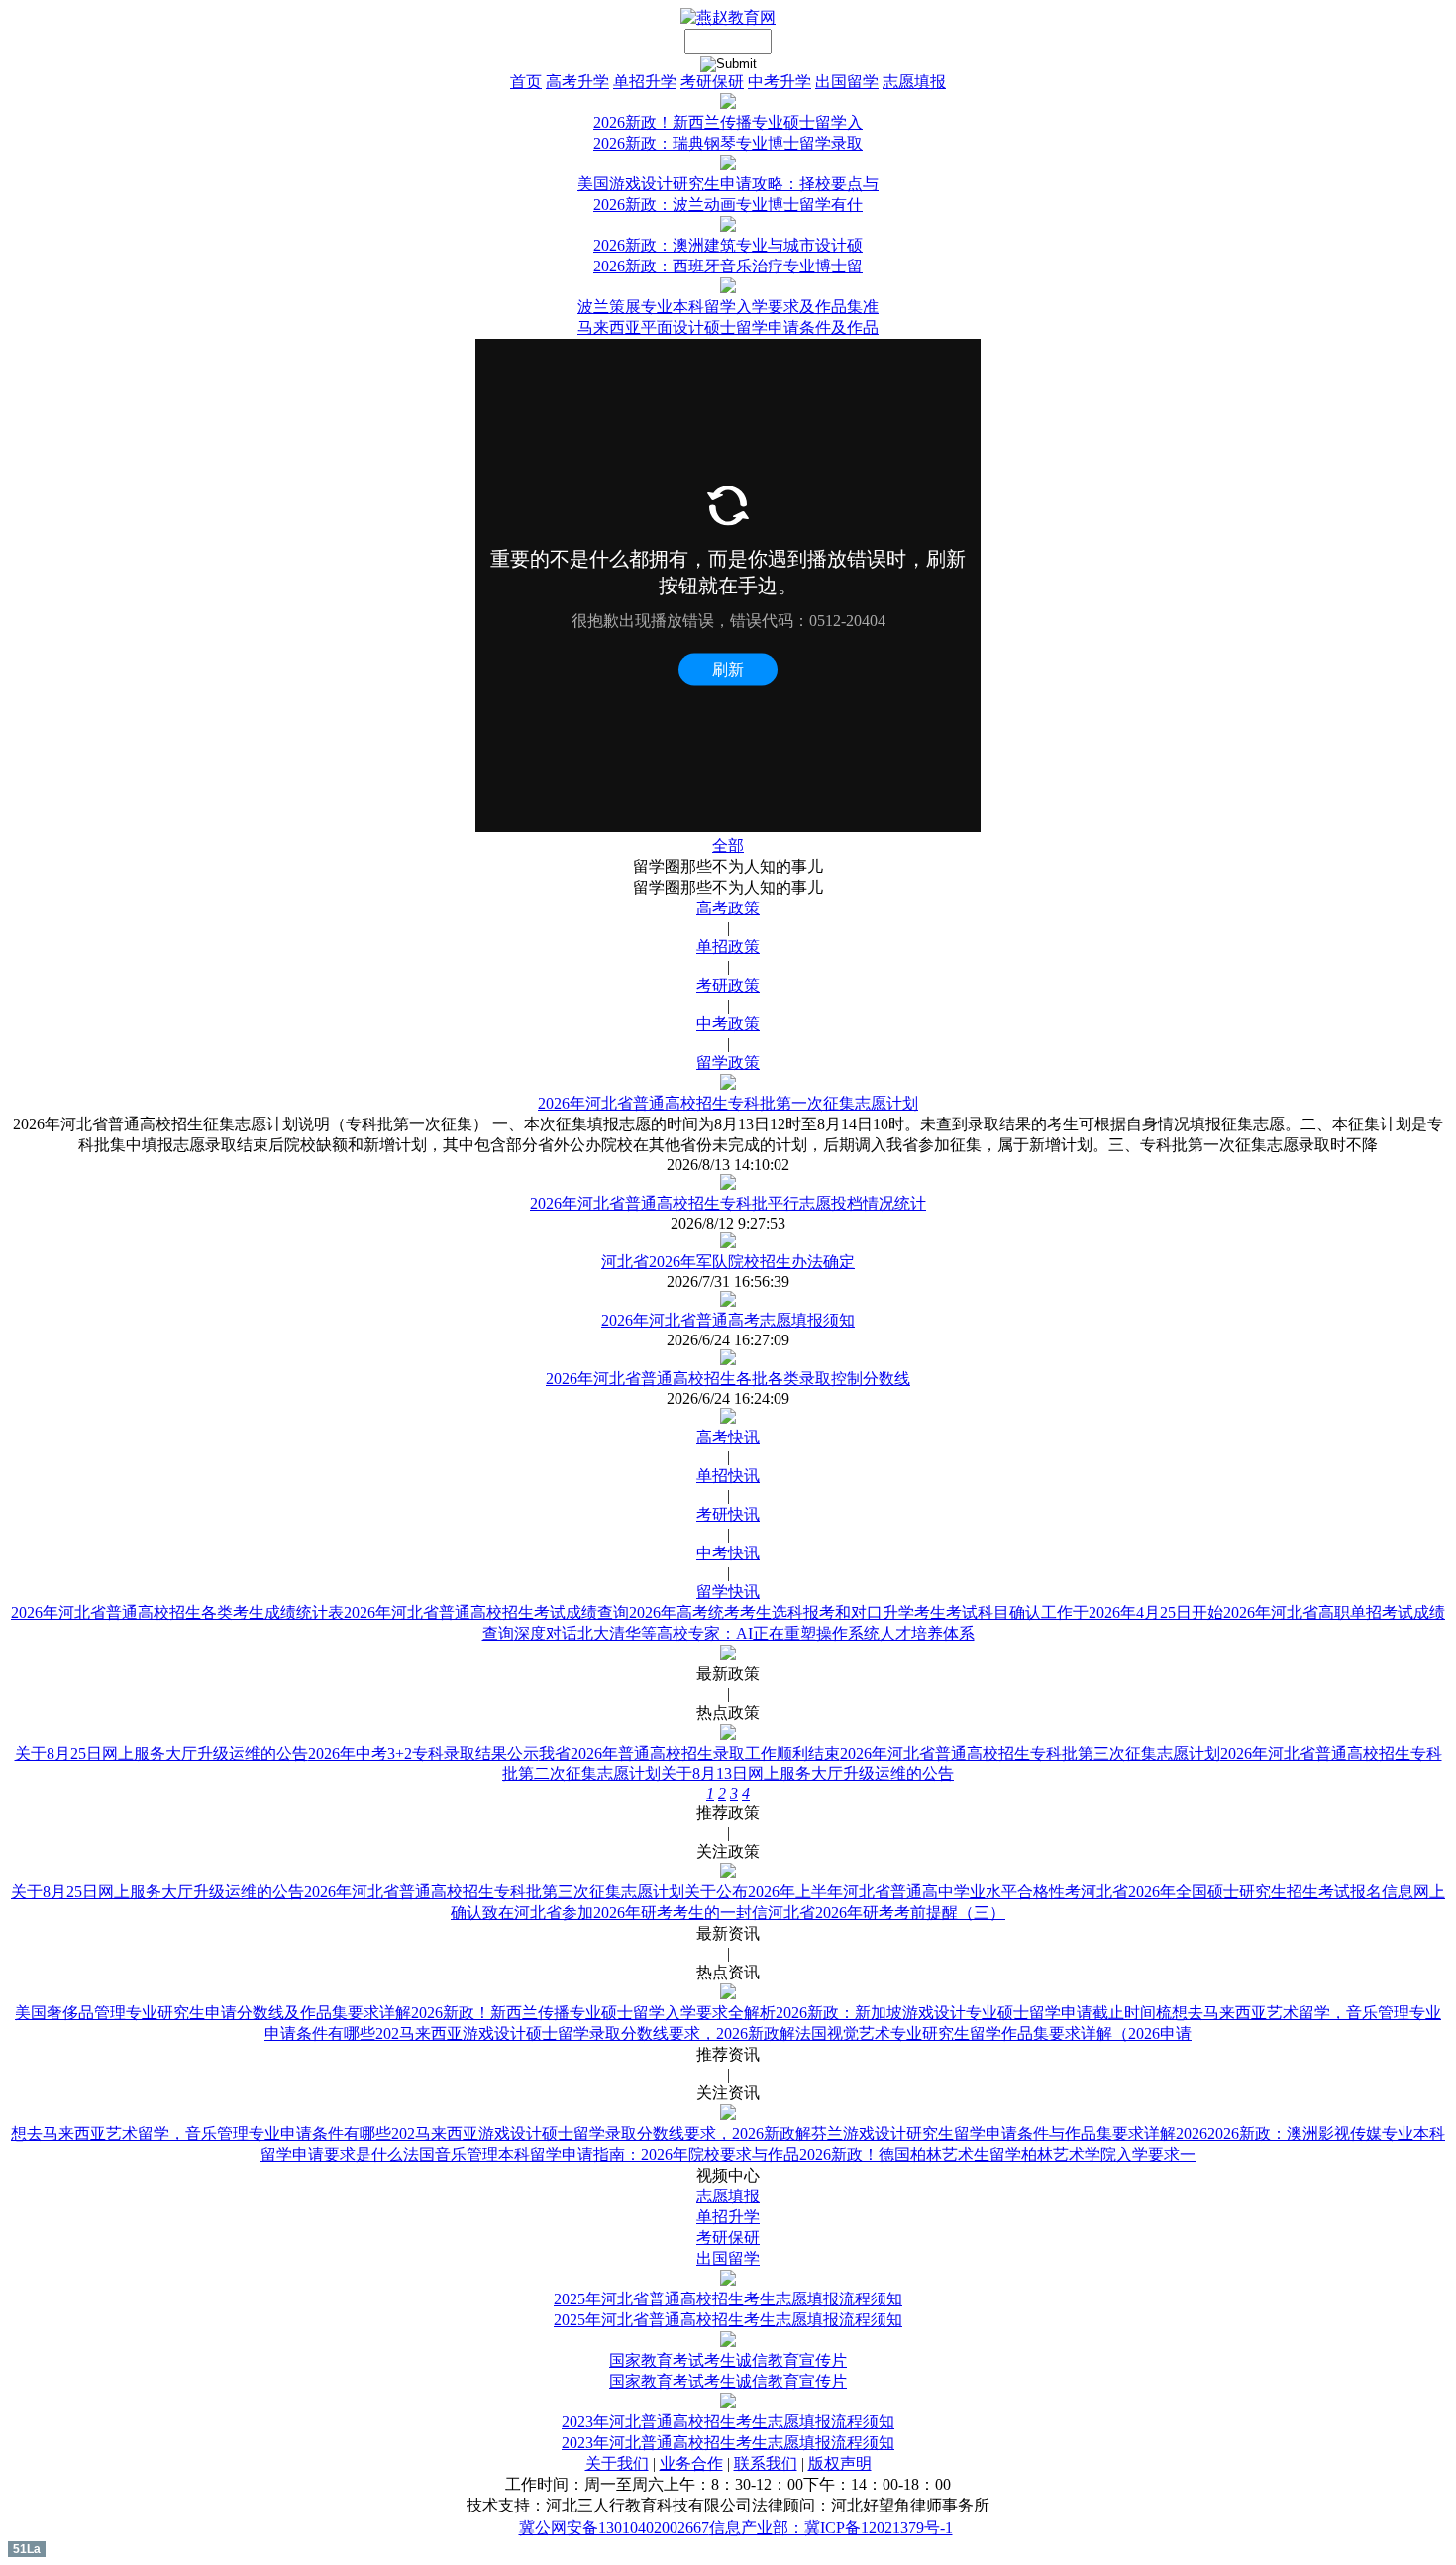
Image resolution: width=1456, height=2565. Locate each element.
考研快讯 (728, 1514)
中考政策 (728, 1024)
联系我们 (766, 2463)
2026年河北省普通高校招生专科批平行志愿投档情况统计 (728, 1203)
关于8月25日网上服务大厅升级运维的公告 (161, 1753)
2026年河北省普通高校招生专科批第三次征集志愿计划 (1030, 1753)
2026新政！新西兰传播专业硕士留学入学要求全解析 (593, 2013)
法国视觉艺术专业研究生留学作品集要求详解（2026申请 (993, 2033)
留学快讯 (728, 1592)
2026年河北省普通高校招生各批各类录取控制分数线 (728, 1379)
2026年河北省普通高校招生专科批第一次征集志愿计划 (728, 1103)
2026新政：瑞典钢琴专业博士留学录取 (728, 143)
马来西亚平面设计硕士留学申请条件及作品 (728, 327)
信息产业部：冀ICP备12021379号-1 (831, 2528)
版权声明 (840, 2463)
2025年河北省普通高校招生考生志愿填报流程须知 (728, 2299)
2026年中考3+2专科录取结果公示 (423, 1753)
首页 (526, 82)
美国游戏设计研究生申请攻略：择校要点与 (728, 184)
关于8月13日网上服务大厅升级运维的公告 (807, 1774)
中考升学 (780, 82)
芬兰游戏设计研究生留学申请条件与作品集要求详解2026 (1009, 2134)
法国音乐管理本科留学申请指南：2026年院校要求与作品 (601, 2154)
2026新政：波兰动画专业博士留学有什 (728, 205)
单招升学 (645, 82)
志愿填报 (914, 82)
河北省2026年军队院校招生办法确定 (728, 1262)
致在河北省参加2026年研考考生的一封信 (625, 1913)
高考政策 (728, 908)
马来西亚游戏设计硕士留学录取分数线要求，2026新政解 (597, 2033)
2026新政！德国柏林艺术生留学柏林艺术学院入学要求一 (997, 2154)
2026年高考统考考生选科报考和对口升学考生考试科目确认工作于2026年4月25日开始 (926, 1612)
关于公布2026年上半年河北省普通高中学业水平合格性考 (883, 1892)
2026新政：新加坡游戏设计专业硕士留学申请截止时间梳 (974, 2013)
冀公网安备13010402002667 (614, 2528)
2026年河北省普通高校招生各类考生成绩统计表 (177, 1612)
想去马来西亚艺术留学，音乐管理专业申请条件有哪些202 (213, 2134)
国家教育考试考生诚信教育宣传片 (728, 2360)
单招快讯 (728, 1476)
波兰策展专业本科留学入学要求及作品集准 (728, 307)
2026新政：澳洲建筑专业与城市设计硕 (728, 245)
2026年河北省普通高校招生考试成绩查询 (486, 1612)
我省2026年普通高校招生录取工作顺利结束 (689, 1753)
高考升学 (577, 82)
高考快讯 (728, 1437)
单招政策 (728, 947)
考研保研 (712, 82)
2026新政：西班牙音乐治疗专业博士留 (728, 266)
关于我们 (617, 2463)
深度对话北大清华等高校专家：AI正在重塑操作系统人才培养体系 (744, 1633)
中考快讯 (728, 1553)
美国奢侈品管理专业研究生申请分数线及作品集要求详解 (213, 2013)
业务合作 (691, 2463)
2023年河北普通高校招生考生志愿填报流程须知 (728, 2422)
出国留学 (847, 82)
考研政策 (728, 985)
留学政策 (728, 1063)
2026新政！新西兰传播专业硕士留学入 (728, 122)
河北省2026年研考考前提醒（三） (886, 1913)
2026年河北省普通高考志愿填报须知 (728, 1320)
